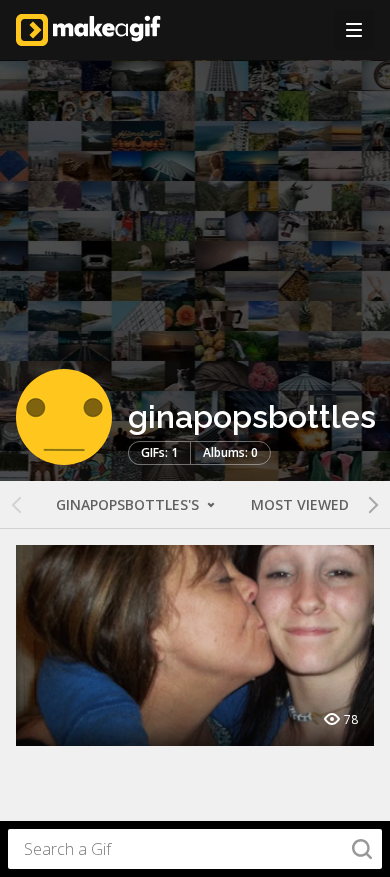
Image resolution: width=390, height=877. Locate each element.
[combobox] (195, 849)
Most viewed (300, 504)
